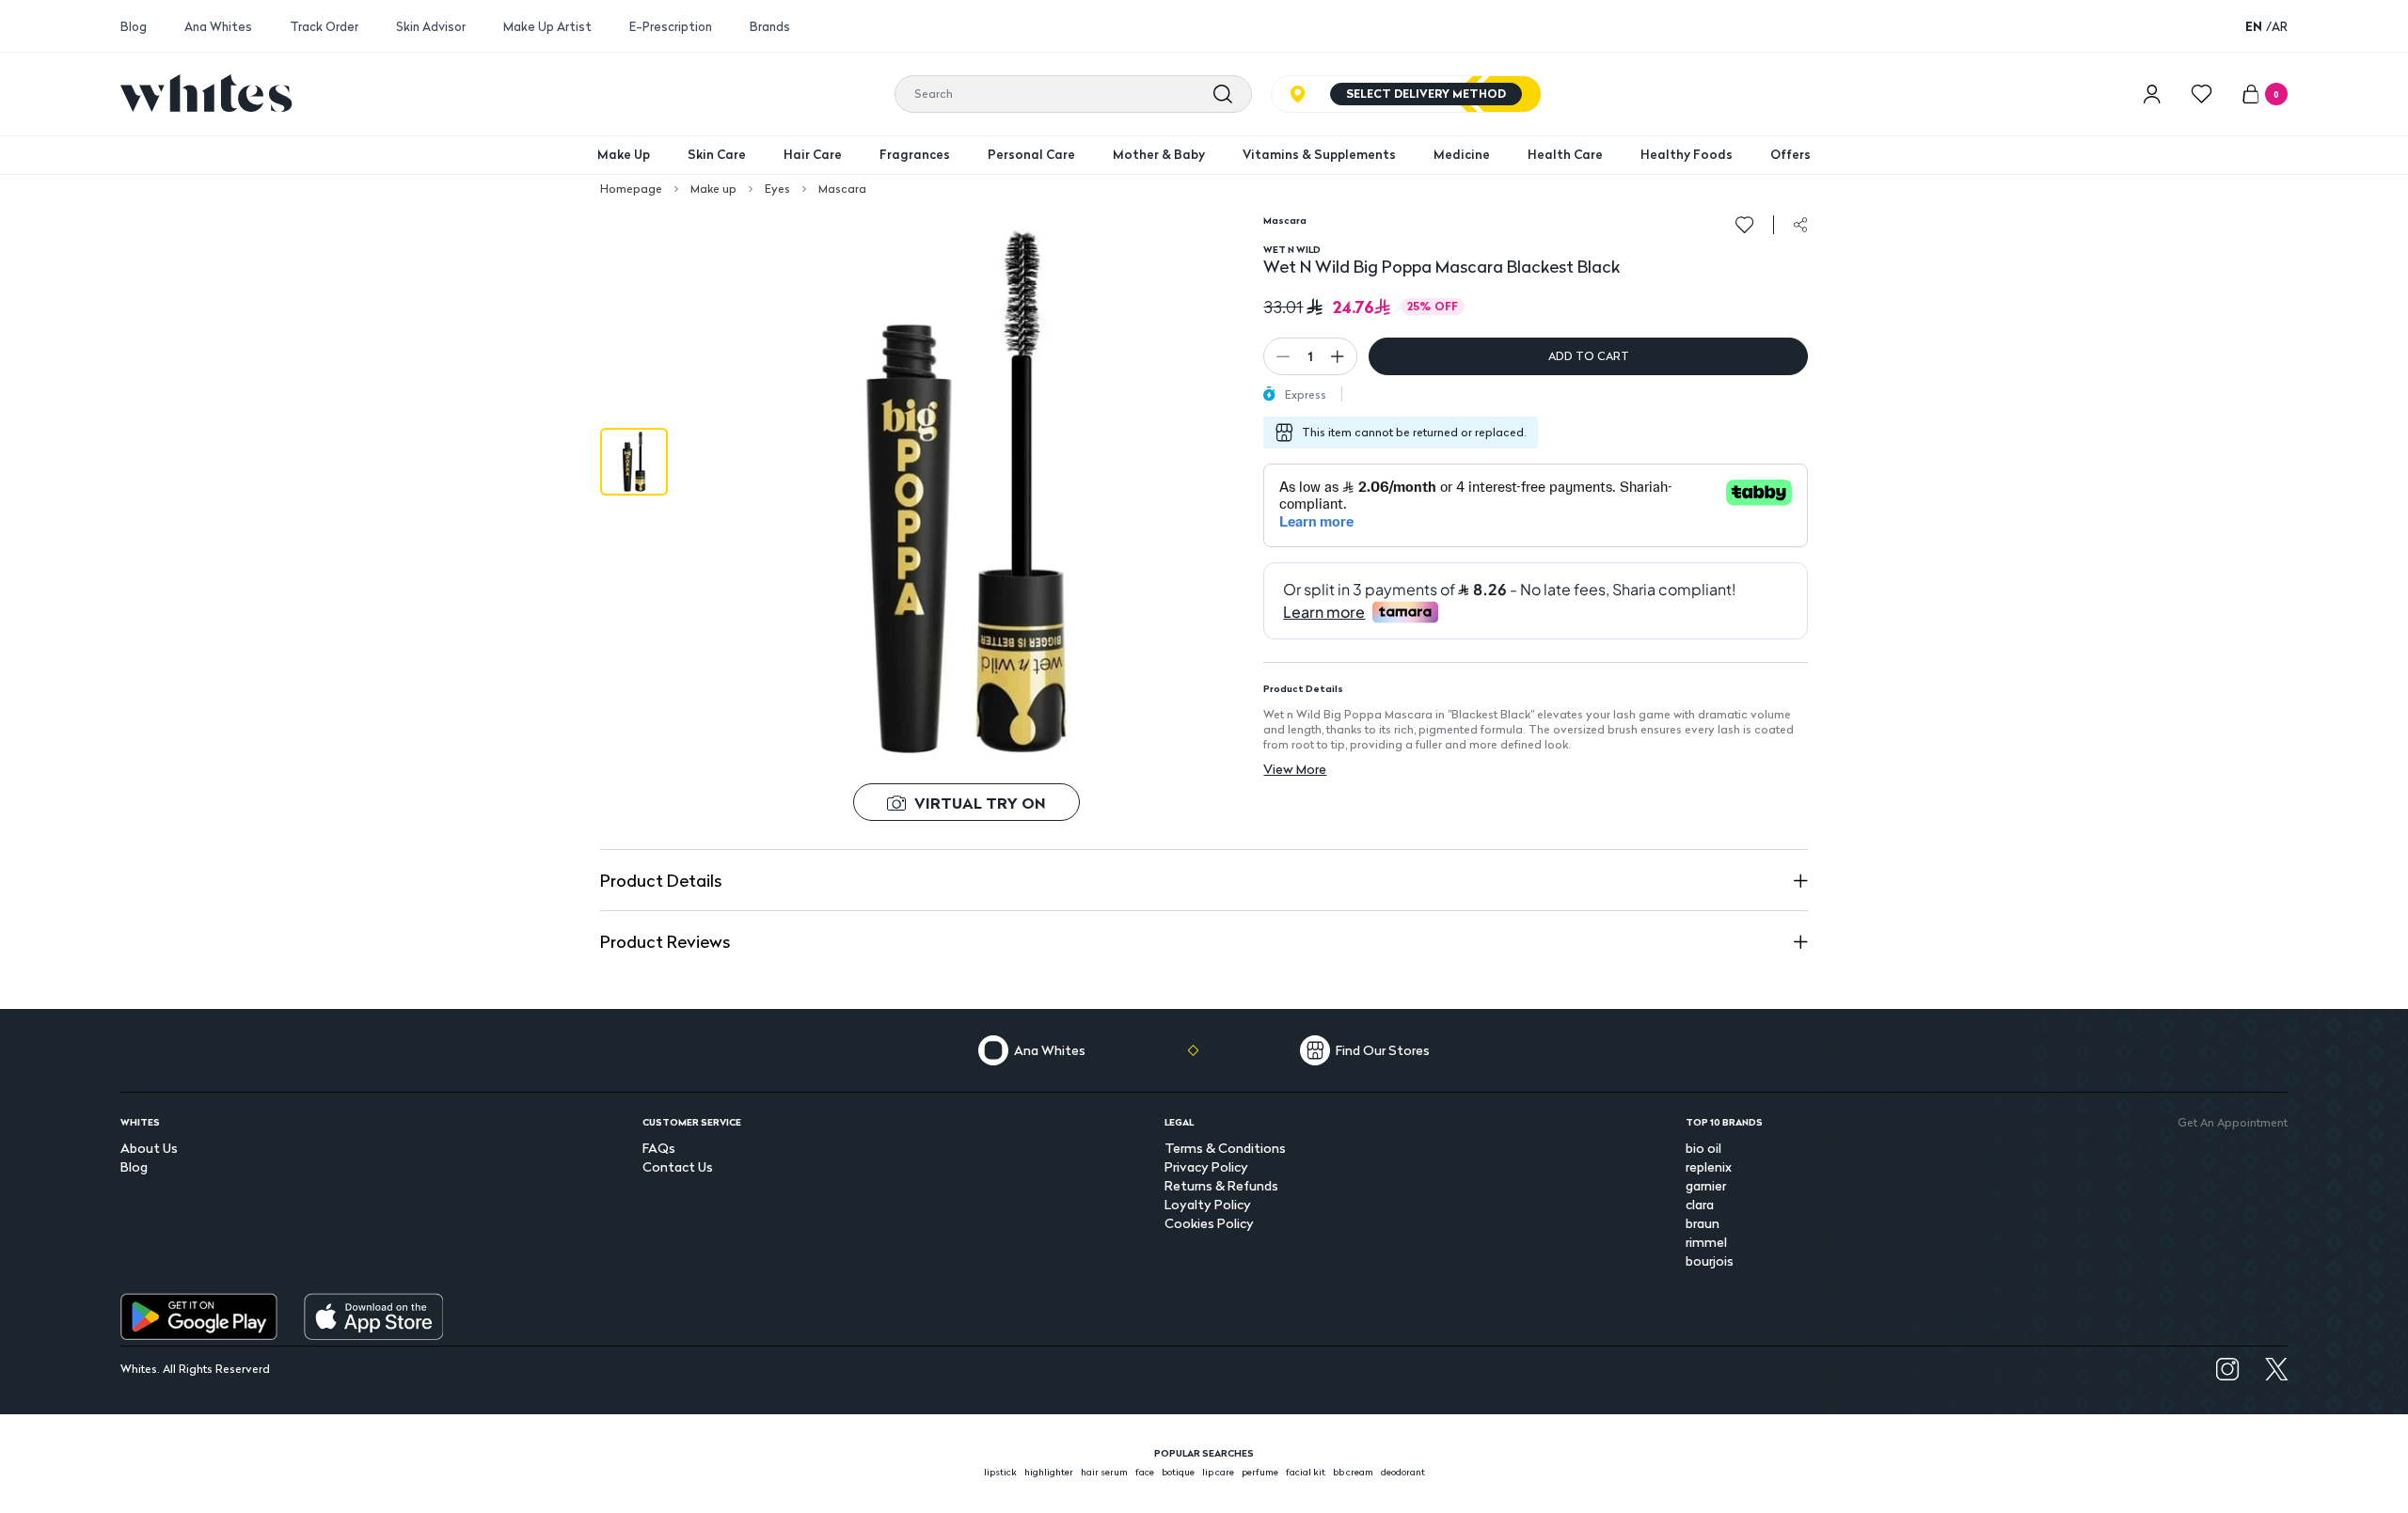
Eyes (777, 189)
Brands (770, 27)
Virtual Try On (980, 803)
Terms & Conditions (1225, 1148)
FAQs (659, 1148)
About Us (149, 1148)
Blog (134, 27)
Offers (1790, 154)
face (1145, 1472)
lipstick (1000, 1472)
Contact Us (678, 1166)
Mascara (842, 189)
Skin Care (717, 154)
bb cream (1353, 1472)
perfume (1260, 1472)
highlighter (1049, 1472)
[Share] (1800, 225)
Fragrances (915, 154)
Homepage (631, 189)
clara (1700, 1204)
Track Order (324, 27)
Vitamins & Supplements (1319, 154)
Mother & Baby (1159, 154)
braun (1703, 1223)
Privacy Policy (1206, 1166)
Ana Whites (218, 27)
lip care (1218, 1472)
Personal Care (1031, 154)
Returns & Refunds (1221, 1185)
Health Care (1565, 154)
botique (1178, 1472)
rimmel (1706, 1242)
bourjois (1710, 1261)
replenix (1709, 1166)
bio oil (1703, 1148)
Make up (713, 189)
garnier (1706, 1185)
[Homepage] (206, 93)
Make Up (624, 154)
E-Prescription (671, 27)
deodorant (1403, 1472)
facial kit (1306, 1472)
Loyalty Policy (1208, 1204)
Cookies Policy (1209, 1223)
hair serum (1104, 1472)
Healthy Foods (1687, 154)
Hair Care (813, 154)
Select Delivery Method (1426, 94)
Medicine (1462, 154)
